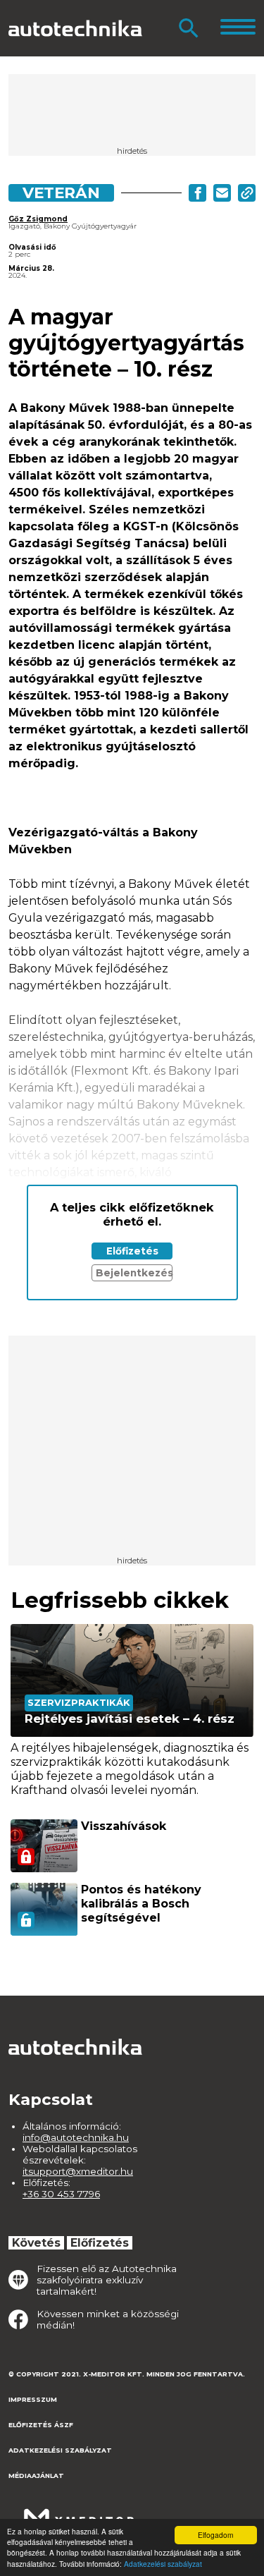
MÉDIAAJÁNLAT (36, 2476)
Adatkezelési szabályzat (163, 2564)
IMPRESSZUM (33, 2399)
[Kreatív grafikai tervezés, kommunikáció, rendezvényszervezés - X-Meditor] (79, 2511)
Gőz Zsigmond (38, 219)
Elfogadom (215, 2535)
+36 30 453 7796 (61, 2194)
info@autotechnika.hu (76, 2137)
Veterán (61, 193)
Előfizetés (132, 1251)
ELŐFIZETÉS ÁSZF (41, 2425)
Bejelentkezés (134, 1273)
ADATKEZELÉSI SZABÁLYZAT (60, 2450)
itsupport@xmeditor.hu (78, 2171)
